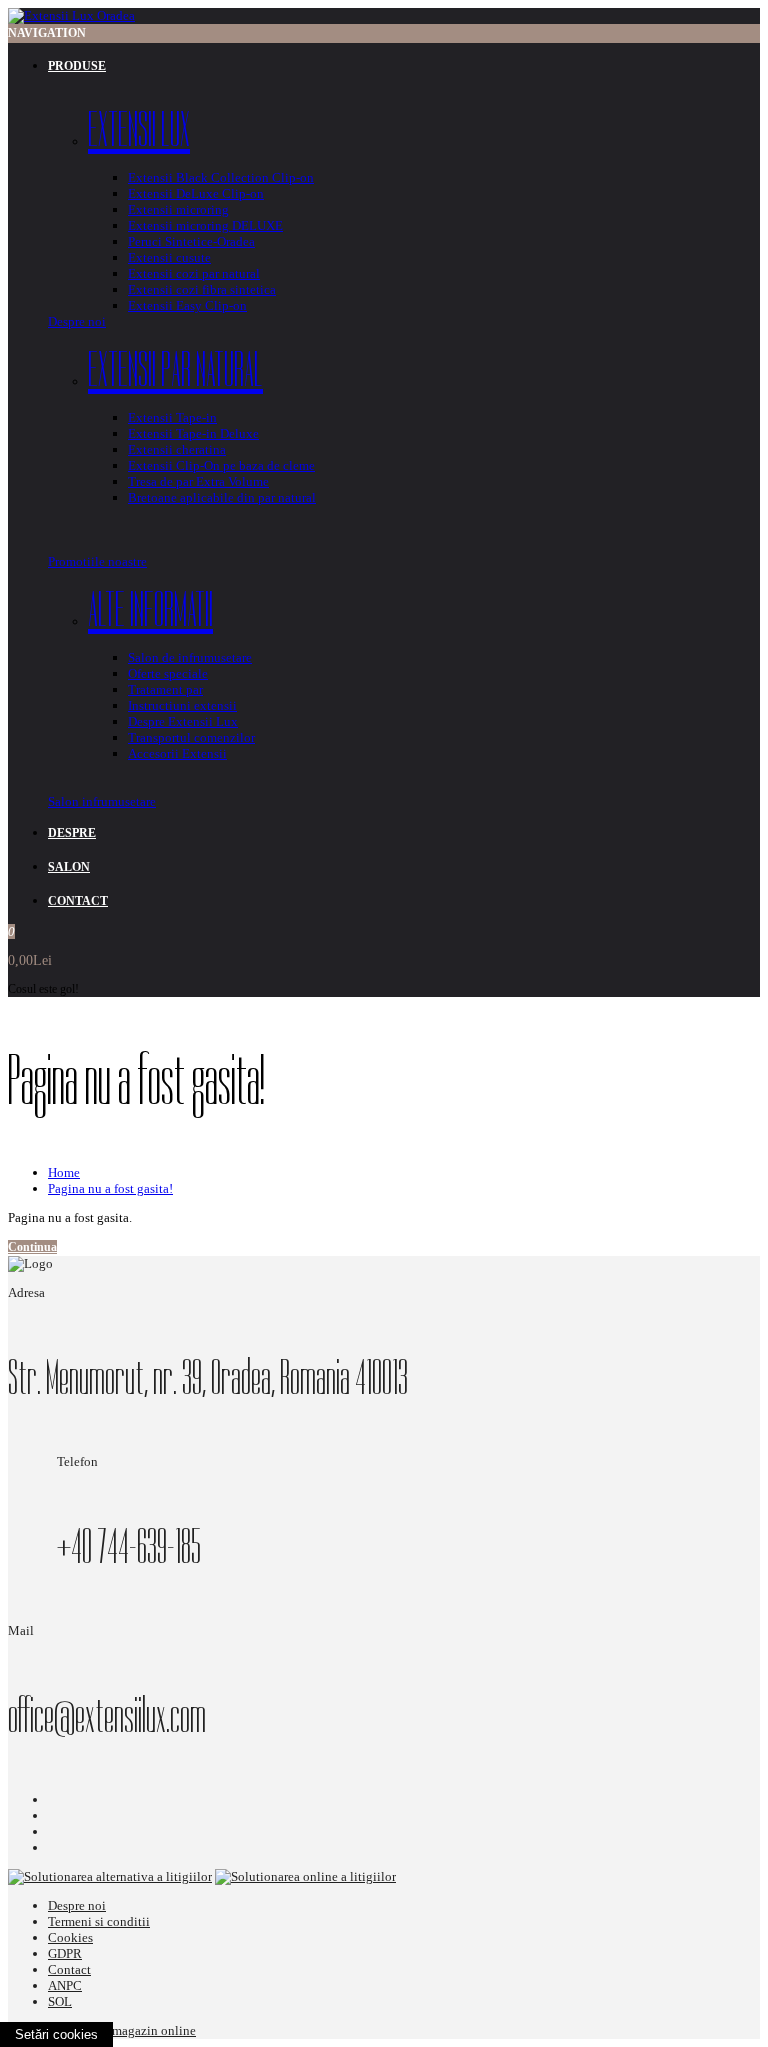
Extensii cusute (169, 257)
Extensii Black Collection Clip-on (221, 177)
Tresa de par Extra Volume (198, 481)
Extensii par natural (175, 369)
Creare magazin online (135, 2030)
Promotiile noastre (97, 561)
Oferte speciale (168, 673)
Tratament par (165, 689)
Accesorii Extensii (177, 753)
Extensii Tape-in (172, 417)
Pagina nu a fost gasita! (110, 1188)
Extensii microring (178, 209)
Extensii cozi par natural (194, 273)
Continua (32, 1247)
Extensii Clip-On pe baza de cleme (221, 465)
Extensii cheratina (177, 449)
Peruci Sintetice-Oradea (191, 241)
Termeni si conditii (99, 1921)
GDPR (65, 1953)
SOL (60, 2001)
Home (64, 1172)
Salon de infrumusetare (190, 657)
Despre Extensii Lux (183, 721)
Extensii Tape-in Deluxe (193, 433)
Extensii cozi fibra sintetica (202, 289)
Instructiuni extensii (182, 705)
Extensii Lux (139, 129)
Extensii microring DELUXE (205, 225)
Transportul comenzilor (191, 737)
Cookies (70, 1937)
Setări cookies (56, 2034)
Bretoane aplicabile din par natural (222, 497)
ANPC (65, 1985)
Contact (69, 1969)
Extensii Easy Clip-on (187, 305)
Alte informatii (150, 609)
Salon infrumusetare (102, 801)
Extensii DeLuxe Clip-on (196, 193)
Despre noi (77, 321)
